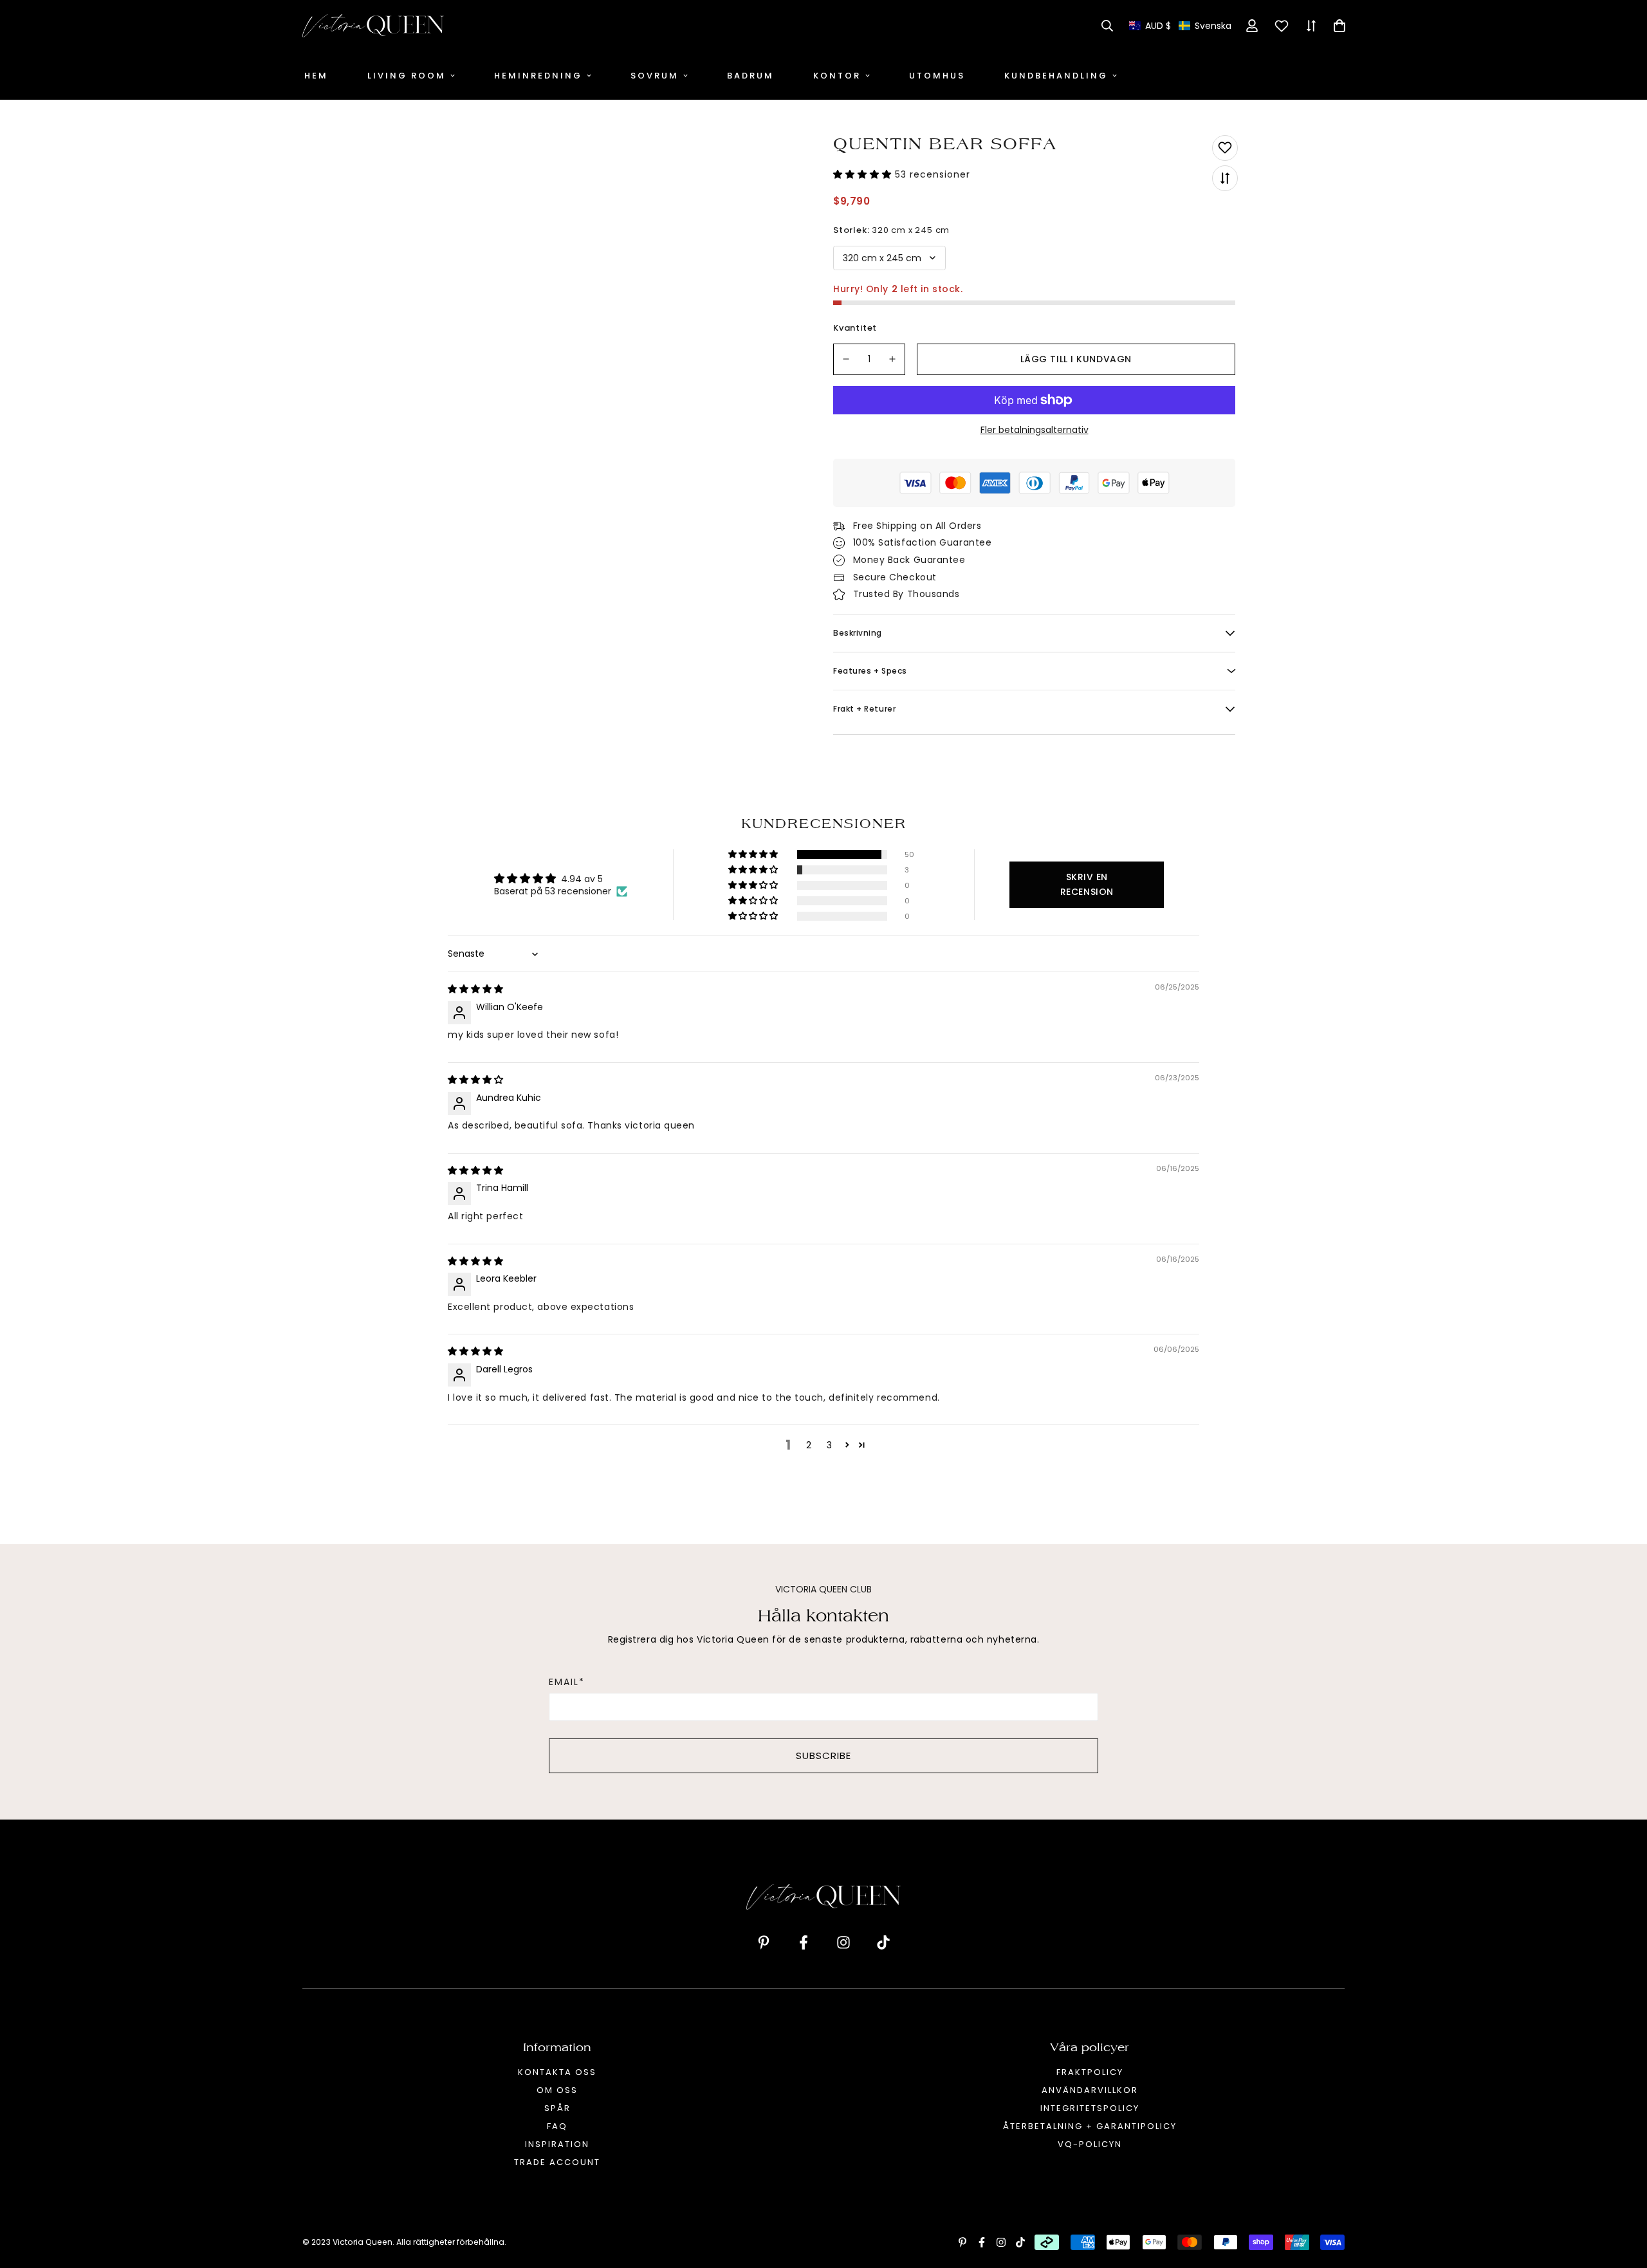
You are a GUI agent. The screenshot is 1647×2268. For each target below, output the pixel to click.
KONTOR (837, 76)
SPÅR (557, 2108)
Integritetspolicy (1090, 2108)
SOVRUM (655, 76)
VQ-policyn (1090, 2144)
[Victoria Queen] (373, 26)
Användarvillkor (1090, 2090)
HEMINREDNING (538, 76)
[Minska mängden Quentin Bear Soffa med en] (846, 359)
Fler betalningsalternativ (1035, 430)
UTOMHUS (937, 76)
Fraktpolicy (1090, 2072)
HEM (316, 76)
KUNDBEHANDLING (1056, 76)
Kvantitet (855, 328)
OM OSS (557, 2090)
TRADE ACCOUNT (557, 2162)
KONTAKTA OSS (557, 2072)
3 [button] (829, 1445)
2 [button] (809, 1445)
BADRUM (750, 76)
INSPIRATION (557, 2144)
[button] (1180, 26)
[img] (475, 989)
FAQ (557, 2126)
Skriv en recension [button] (1087, 884)
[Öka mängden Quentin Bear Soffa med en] (893, 359)
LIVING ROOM (407, 76)
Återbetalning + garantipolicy (1090, 2126)
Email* (567, 1682)
